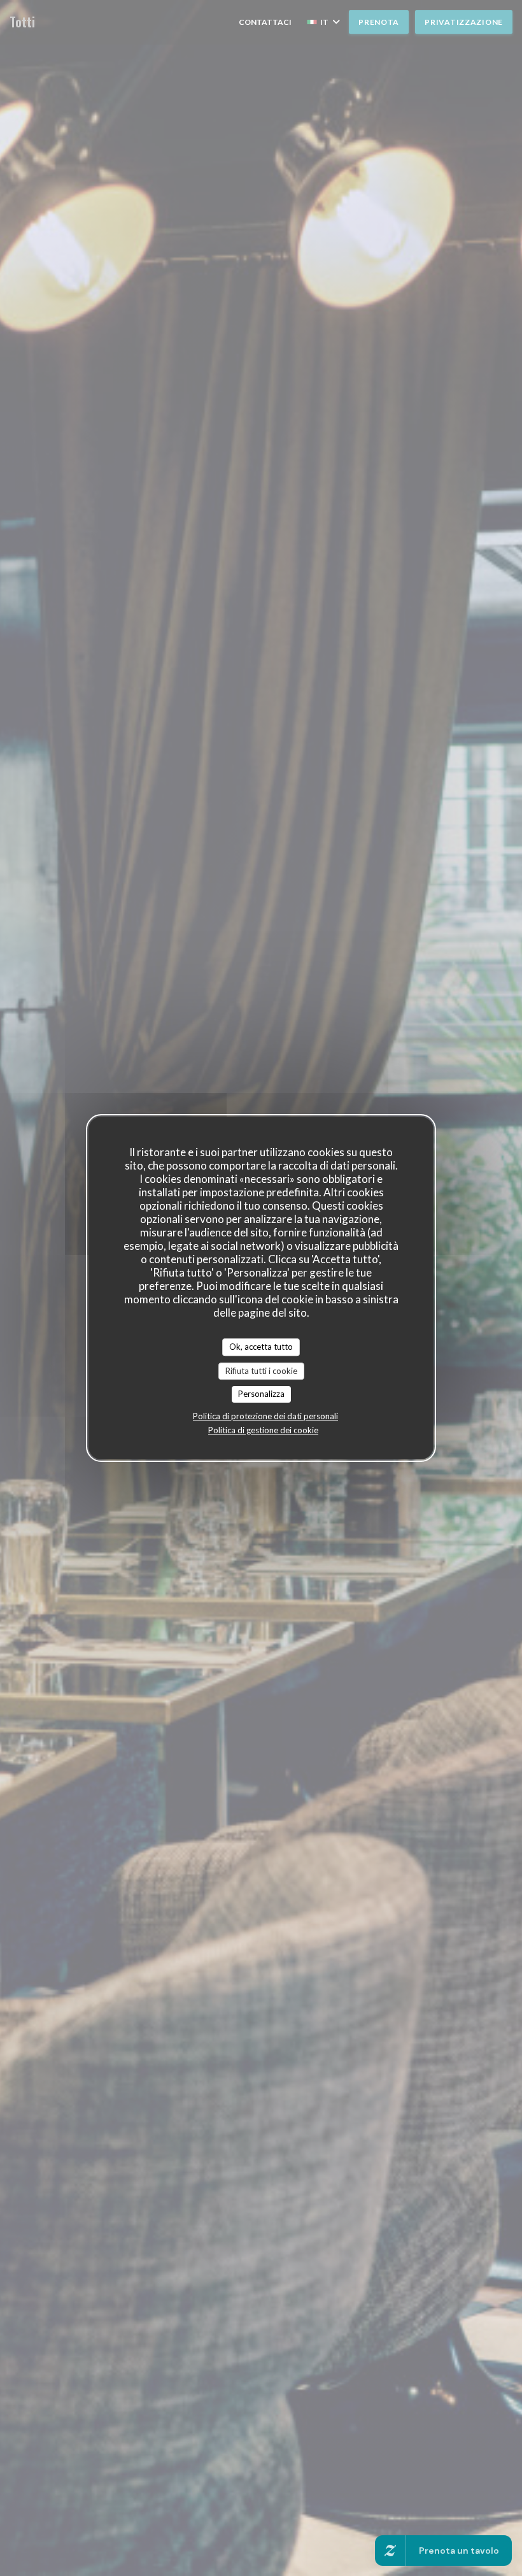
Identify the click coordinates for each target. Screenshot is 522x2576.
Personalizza (261, 1394)
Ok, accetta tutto (261, 1347)
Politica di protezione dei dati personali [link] (265, 1416)
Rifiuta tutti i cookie (261, 1371)
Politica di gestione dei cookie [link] (263, 1430)
